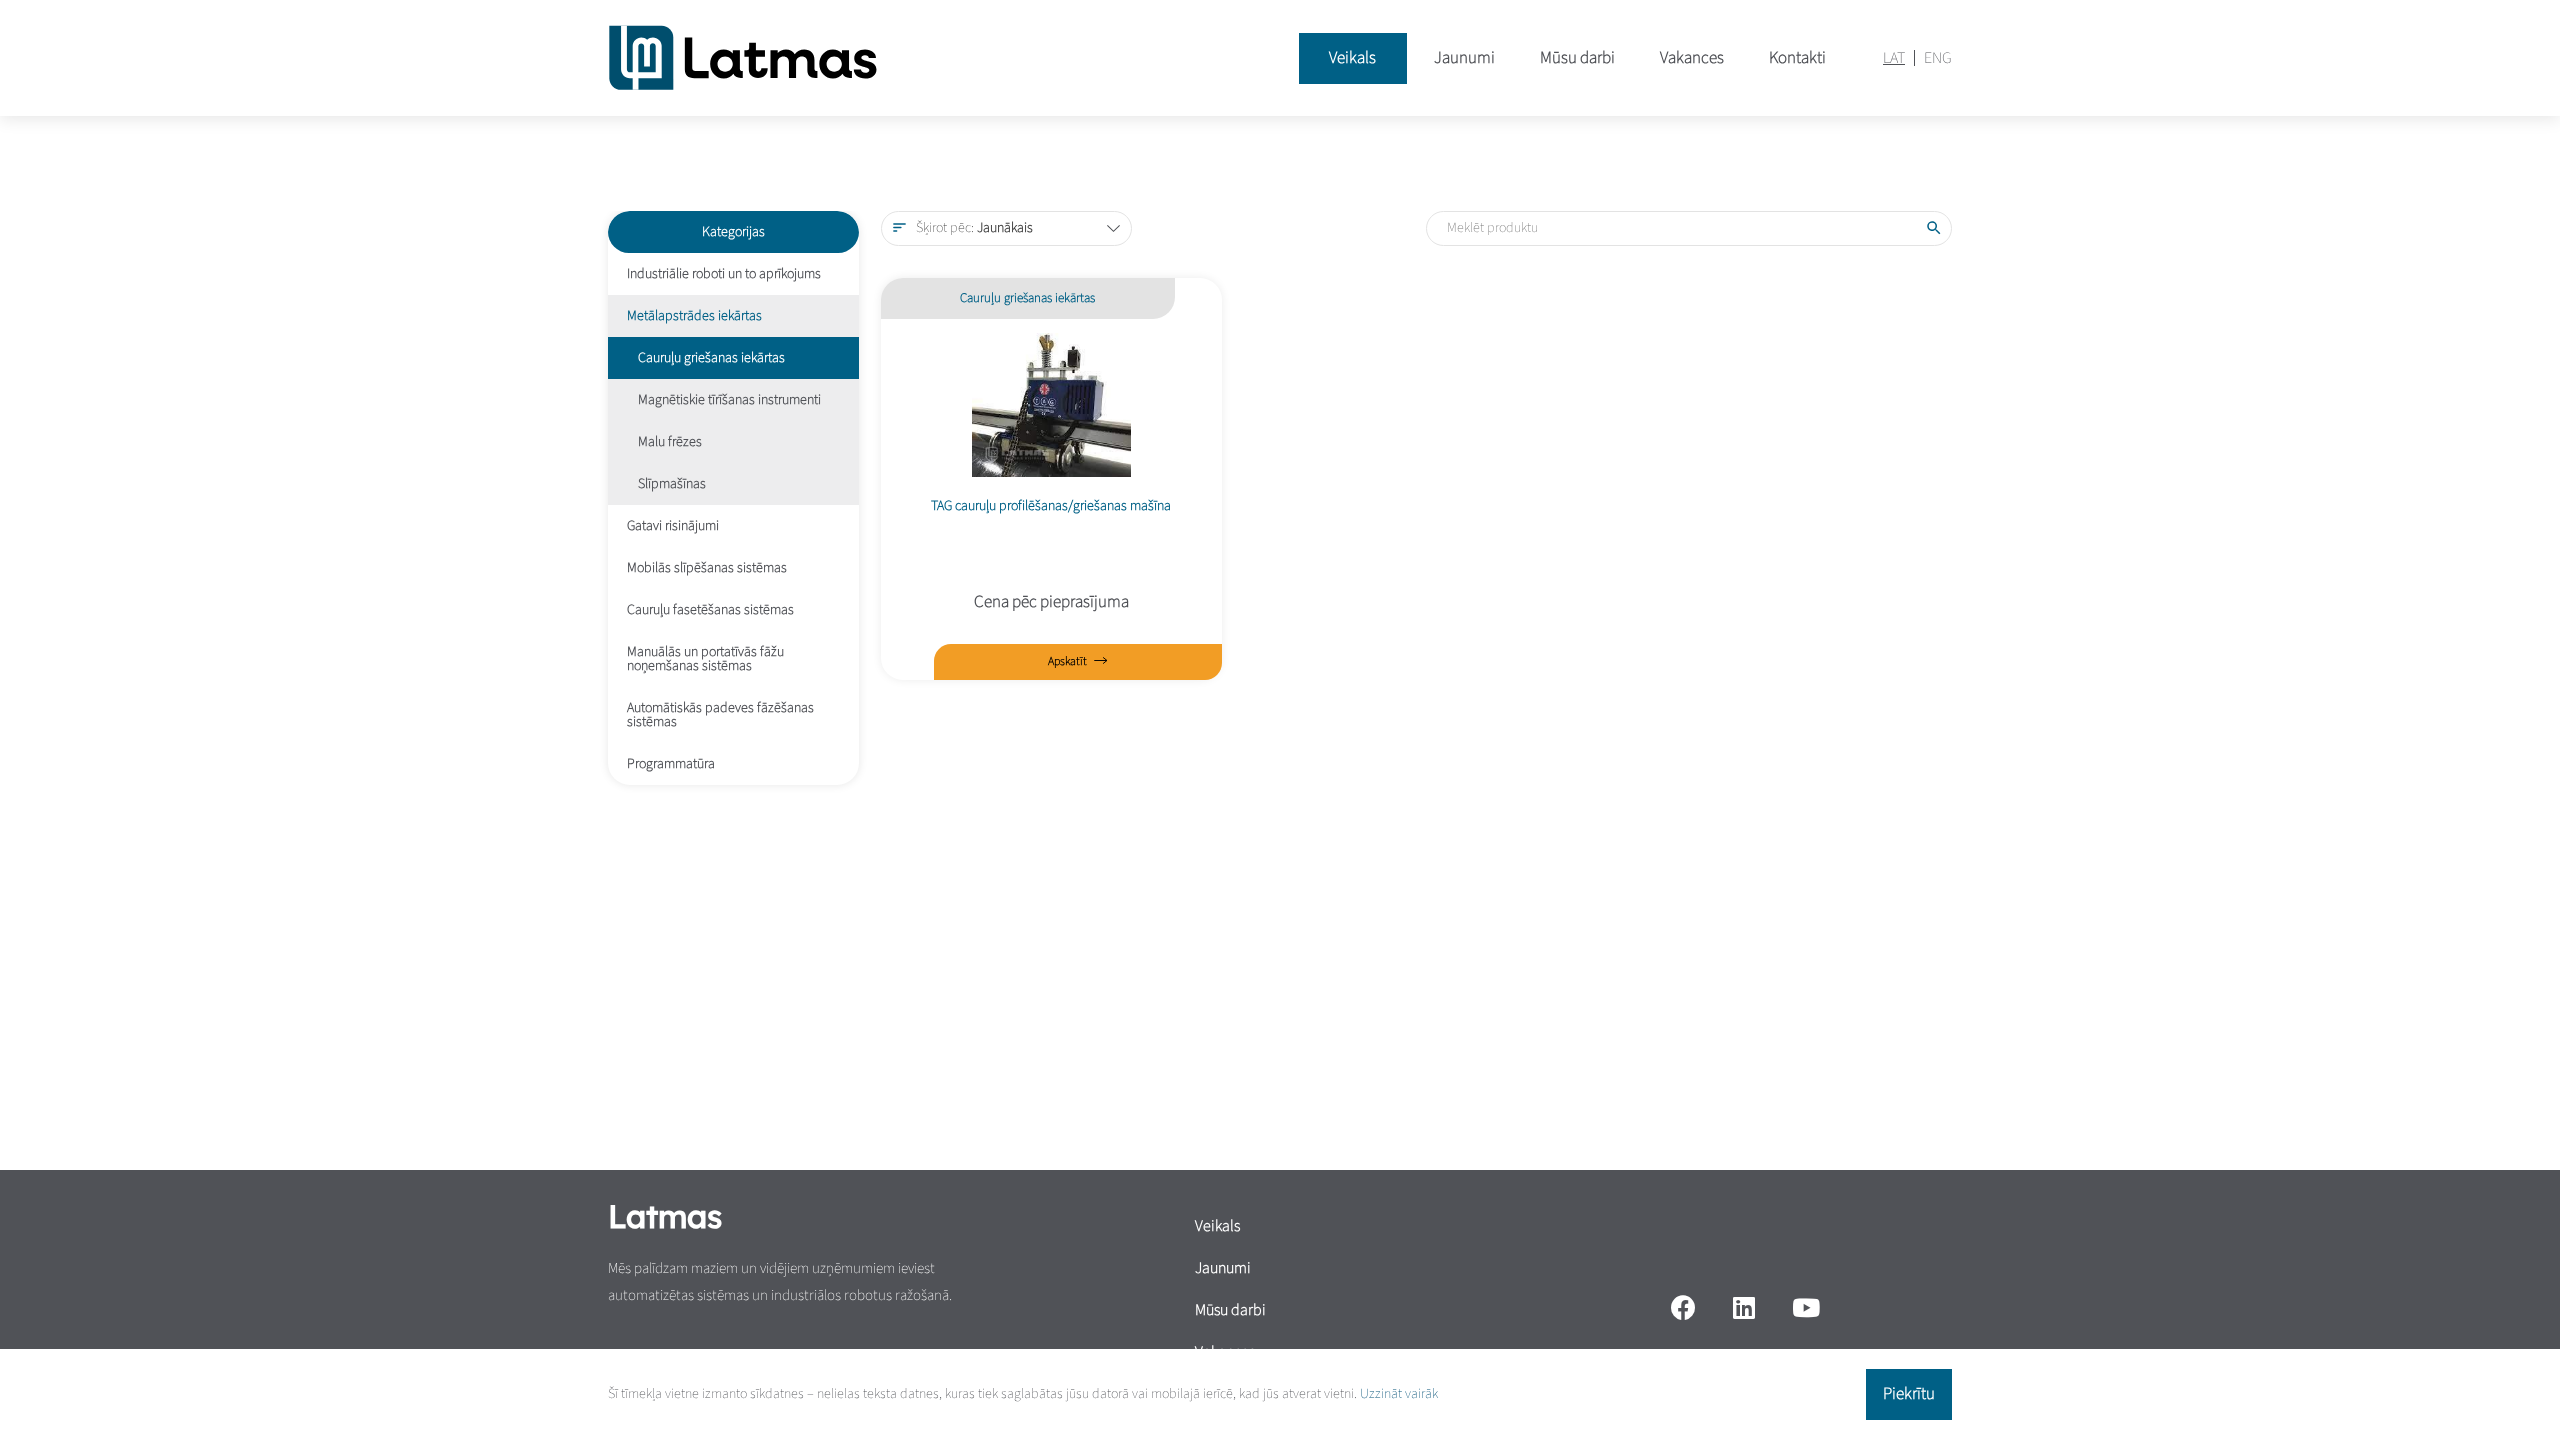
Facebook (1683, 1307)
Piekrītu (1909, 1394)
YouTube (1806, 1307)
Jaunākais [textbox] (974, 228)
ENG (1938, 58)
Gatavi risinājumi (673, 526)
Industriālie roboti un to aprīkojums (724, 274)
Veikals (1352, 58)
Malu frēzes (670, 442)
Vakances (1692, 58)
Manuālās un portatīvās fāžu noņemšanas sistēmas (705, 659)
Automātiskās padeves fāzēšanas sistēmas (720, 715)
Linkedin (1743, 1307)
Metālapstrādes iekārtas (694, 316)
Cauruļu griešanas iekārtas (711, 358)
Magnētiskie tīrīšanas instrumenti (729, 400)
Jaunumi (1464, 58)
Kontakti (1797, 58)
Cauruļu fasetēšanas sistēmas (710, 610)
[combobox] (1006, 228)
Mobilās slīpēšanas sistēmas (707, 568)
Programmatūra (671, 764)
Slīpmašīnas (672, 484)
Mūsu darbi (1577, 58)
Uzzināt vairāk (1399, 1394)
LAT (1894, 58)
